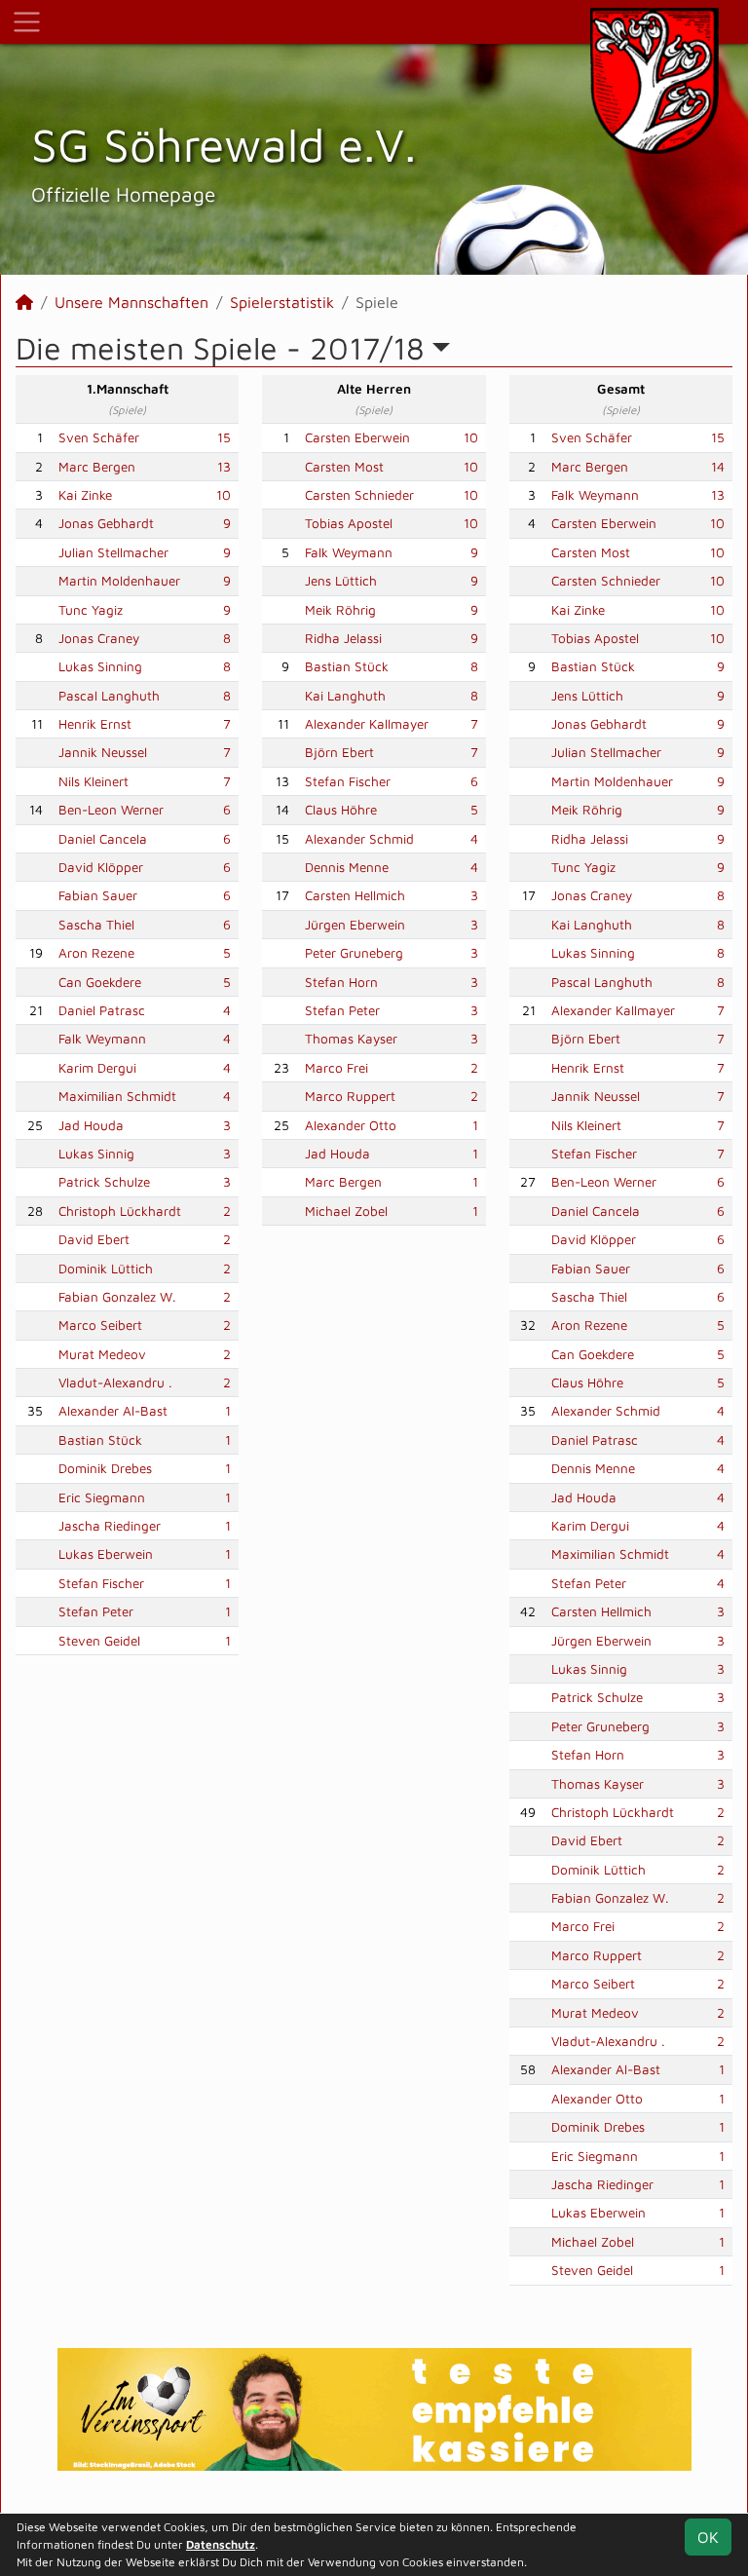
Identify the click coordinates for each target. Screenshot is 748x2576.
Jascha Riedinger (110, 1526)
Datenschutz (221, 2544)
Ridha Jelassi (343, 638)
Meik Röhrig (340, 610)
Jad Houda (91, 1125)
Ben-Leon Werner (111, 810)
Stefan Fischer (101, 1583)
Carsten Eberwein (357, 437)
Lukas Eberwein (106, 1554)
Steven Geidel (99, 1641)
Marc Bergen (97, 467)
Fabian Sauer (98, 895)
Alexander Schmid (359, 839)
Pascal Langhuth (109, 696)
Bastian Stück (100, 1440)
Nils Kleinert (93, 781)
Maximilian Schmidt (117, 1096)
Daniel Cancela (103, 839)
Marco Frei (337, 1068)
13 (224, 467)
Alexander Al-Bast (113, 1411)
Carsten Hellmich (355, 895)
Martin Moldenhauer (119, 581)
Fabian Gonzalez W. (117, 1297)
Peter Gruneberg (354, 953)
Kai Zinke (85, 495)
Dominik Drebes (105, 1468)
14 (718, 467)
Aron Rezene (96, 953)
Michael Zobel (346, 1211)
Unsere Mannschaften (131, 302)
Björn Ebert (339, 752)
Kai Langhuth (345, 696)
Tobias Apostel (349, 523)
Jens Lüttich (341, 581)
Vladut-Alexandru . (115, 1383)
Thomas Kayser (351, 1039)
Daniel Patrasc (102, 1010)
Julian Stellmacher (113, 552)
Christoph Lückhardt (120, 1211)
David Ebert (94, 1239)
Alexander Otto (351, 1125)
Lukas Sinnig (96, 1154)
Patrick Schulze (104, 1182)
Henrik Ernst (95, 724)
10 (224, 495)
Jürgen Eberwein (355, 925)
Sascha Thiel (96, 925)
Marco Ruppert (350, 1096)
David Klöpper (101, 867)
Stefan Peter (96, 1611)
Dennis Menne (347, 867)
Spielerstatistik (282, 302)
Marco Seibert (100, 1325)
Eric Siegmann (102, 1497)
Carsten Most (344, 467)
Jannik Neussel (103, 752)
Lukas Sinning (100, 666)
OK (708, 2537)
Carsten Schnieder (359, 495)
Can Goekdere (100, 982)
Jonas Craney (99, 638)
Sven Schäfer (99, 437)
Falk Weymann (102, 1039)
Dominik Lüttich (106, 1269)
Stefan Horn (341, 982)
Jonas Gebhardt (106, 523)
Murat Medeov (102, 1354)
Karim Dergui (97, 1068)
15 (224, 437)
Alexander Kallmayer (367, 724)
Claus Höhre (341, 810)
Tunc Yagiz (91, 610)
